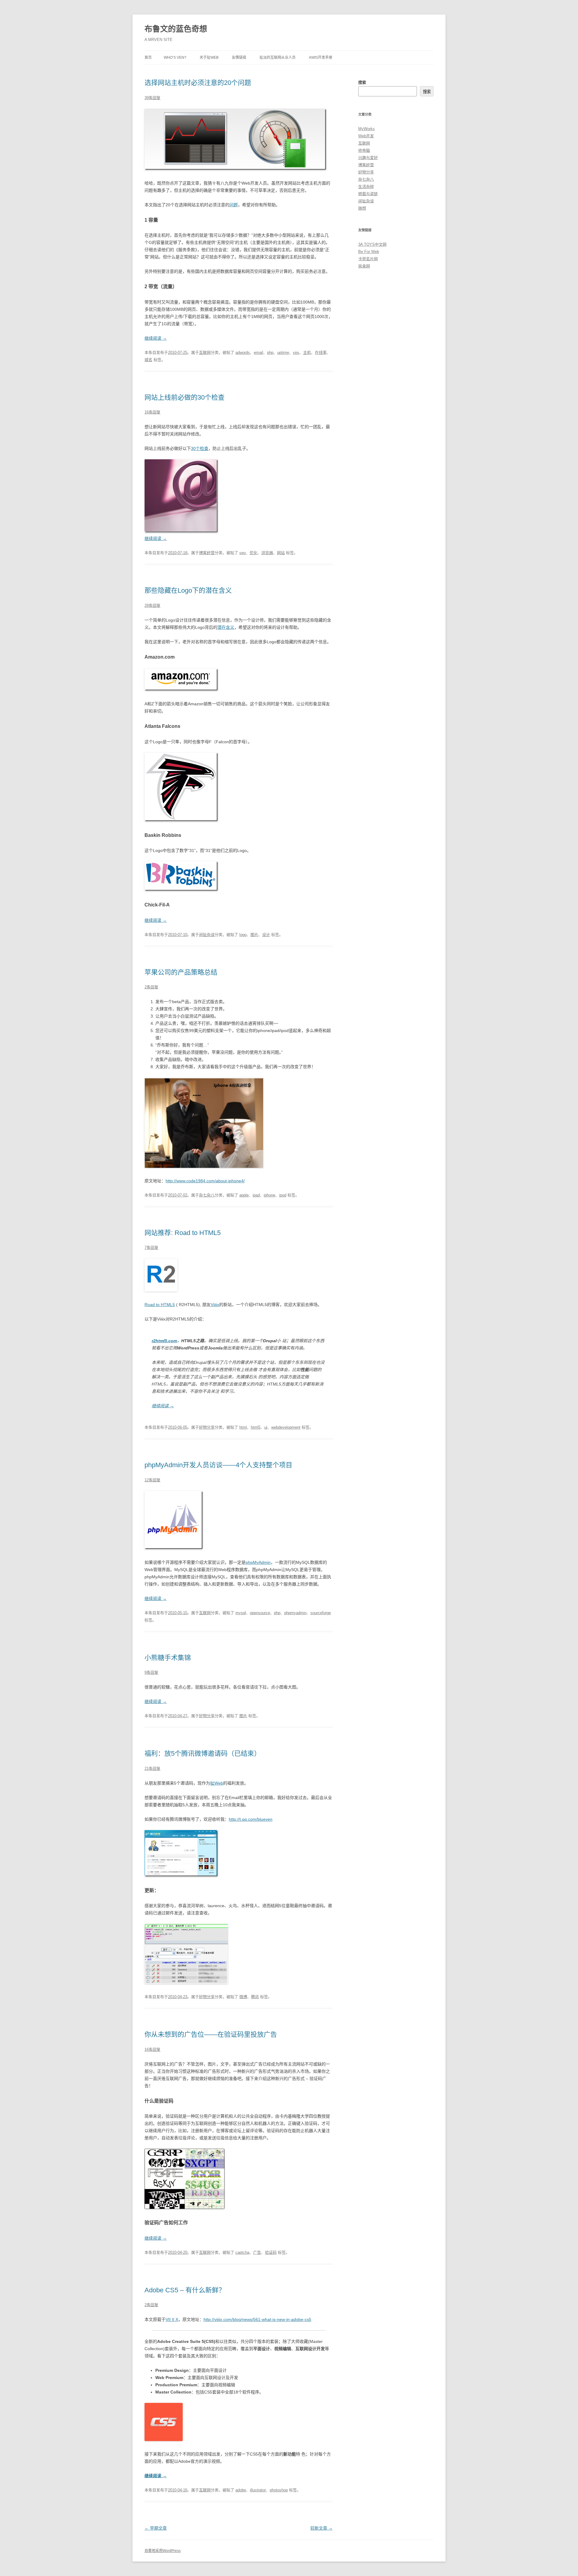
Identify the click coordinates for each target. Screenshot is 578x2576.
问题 (234, 205)
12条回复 (152, 1480)
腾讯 (255, 1997)
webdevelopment (286, 1427)
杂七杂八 (207, 1195)
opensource (260, 1613)
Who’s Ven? (175, 58)
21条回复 (152, 1768)
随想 (362, 208)
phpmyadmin (295, 1613)
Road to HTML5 (160, 1305)
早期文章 (156, 2528)
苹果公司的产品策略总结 (181, 972)
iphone (269, 1195)
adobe (241, 2490)
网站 (281, 553)
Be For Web (369, 252)
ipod (283, 1195)
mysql (241, 1613)
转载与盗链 (368, 194)
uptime (283, 352)
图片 (254, 935)
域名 (148, 360)
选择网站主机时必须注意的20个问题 (198, 83)
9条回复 (151, 1672)
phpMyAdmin (258, 1562)
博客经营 (207, 553)
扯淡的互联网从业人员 (278, 58)
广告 (257, 2252)
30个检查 (200, 448)
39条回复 (152, 98)
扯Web (217, 1783)
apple (244, 1195)
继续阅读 (156, 338)
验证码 (271, 2252)
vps (296, 352)
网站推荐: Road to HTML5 (183, 1233)
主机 (307, 352)
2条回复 (151, 987)
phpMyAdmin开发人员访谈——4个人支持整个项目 (218, 1465)
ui (266, 1427)
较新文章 (322, 2528)
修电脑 (364, 150)
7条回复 (151, 1247)
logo (243, 935)
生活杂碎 (366, 187)
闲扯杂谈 (207, 935)
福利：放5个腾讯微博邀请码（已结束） (203, 1753)
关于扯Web (209, 58)
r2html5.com (164, 1341)
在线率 (321, 352)
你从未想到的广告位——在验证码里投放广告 (211, 2034)
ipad (256, 1195)
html (243, 1427)
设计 (266, 935)
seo (242, 553)
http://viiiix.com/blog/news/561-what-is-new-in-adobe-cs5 (257, 2319)
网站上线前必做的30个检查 (185, 397)
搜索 (362, 82)
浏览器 (267, 553)
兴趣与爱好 (368, 158)
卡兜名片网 (368, 259)
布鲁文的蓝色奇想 (176, 29)
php (270, 352)
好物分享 (207, 1427)
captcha (242, 2252)
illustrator (258, 2490)
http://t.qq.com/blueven (251, 1819)
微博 (243, 1997)
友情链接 (239, 58)
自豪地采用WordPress (163, 2551)
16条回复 (152, 412)
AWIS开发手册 (321, 58)
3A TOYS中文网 (372, 244)
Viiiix (215, 1305)
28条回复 (152, 605)
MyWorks (367, 129)
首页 (148, 58)
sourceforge (321, 1613)
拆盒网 (364, 266)
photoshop (279, 2490)
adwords (243, 352)
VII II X (172, 2319)
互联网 (205, 352)
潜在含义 (226, 627)
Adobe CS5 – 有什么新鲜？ (185, 2290)
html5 (256, 1427)
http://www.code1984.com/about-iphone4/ (205, 1181)
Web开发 (366, 136)
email (258, 352)
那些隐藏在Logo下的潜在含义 (188, 590)
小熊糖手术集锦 (168, 1658)
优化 (253, 553)
